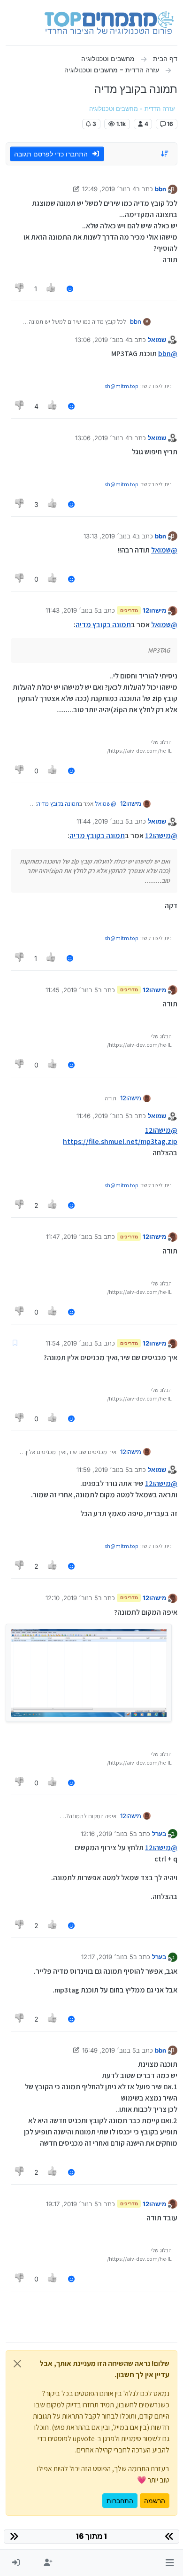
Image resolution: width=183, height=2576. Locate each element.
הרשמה (155, 2501)
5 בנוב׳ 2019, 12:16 (107, 1834)
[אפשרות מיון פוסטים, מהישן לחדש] (165, 154)
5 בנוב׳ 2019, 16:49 (109, 2050)
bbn (160, 189)
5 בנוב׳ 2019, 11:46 (103, 1116)
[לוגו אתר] (109, 23)
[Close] (17, 2364)
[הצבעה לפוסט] (52, 289)
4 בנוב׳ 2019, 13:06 (102, 340)
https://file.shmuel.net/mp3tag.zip (120, 1141)
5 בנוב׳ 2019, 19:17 (72, 2204)
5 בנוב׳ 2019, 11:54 (72, 1343)
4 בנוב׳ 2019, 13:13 (110, 536)
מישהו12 (154, 610)
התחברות (120, 2501)
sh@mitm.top (122, 386)
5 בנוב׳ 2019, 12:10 (72, 1598)
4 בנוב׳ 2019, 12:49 (109, 189)
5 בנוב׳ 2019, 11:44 (103, 821)
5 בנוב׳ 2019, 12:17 (107, 1957)
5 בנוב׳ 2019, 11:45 (72, 990)
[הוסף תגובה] (70, 289)
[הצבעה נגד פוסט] (20, 289)
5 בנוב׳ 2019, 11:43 (72, 610)
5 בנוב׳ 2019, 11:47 (72, 1237)
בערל (159, 1834)
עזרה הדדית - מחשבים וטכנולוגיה (132, 109)
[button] (170, 2563)
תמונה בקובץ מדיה (103, 625)
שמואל (157, 340)
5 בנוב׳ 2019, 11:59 (103, 1470)
